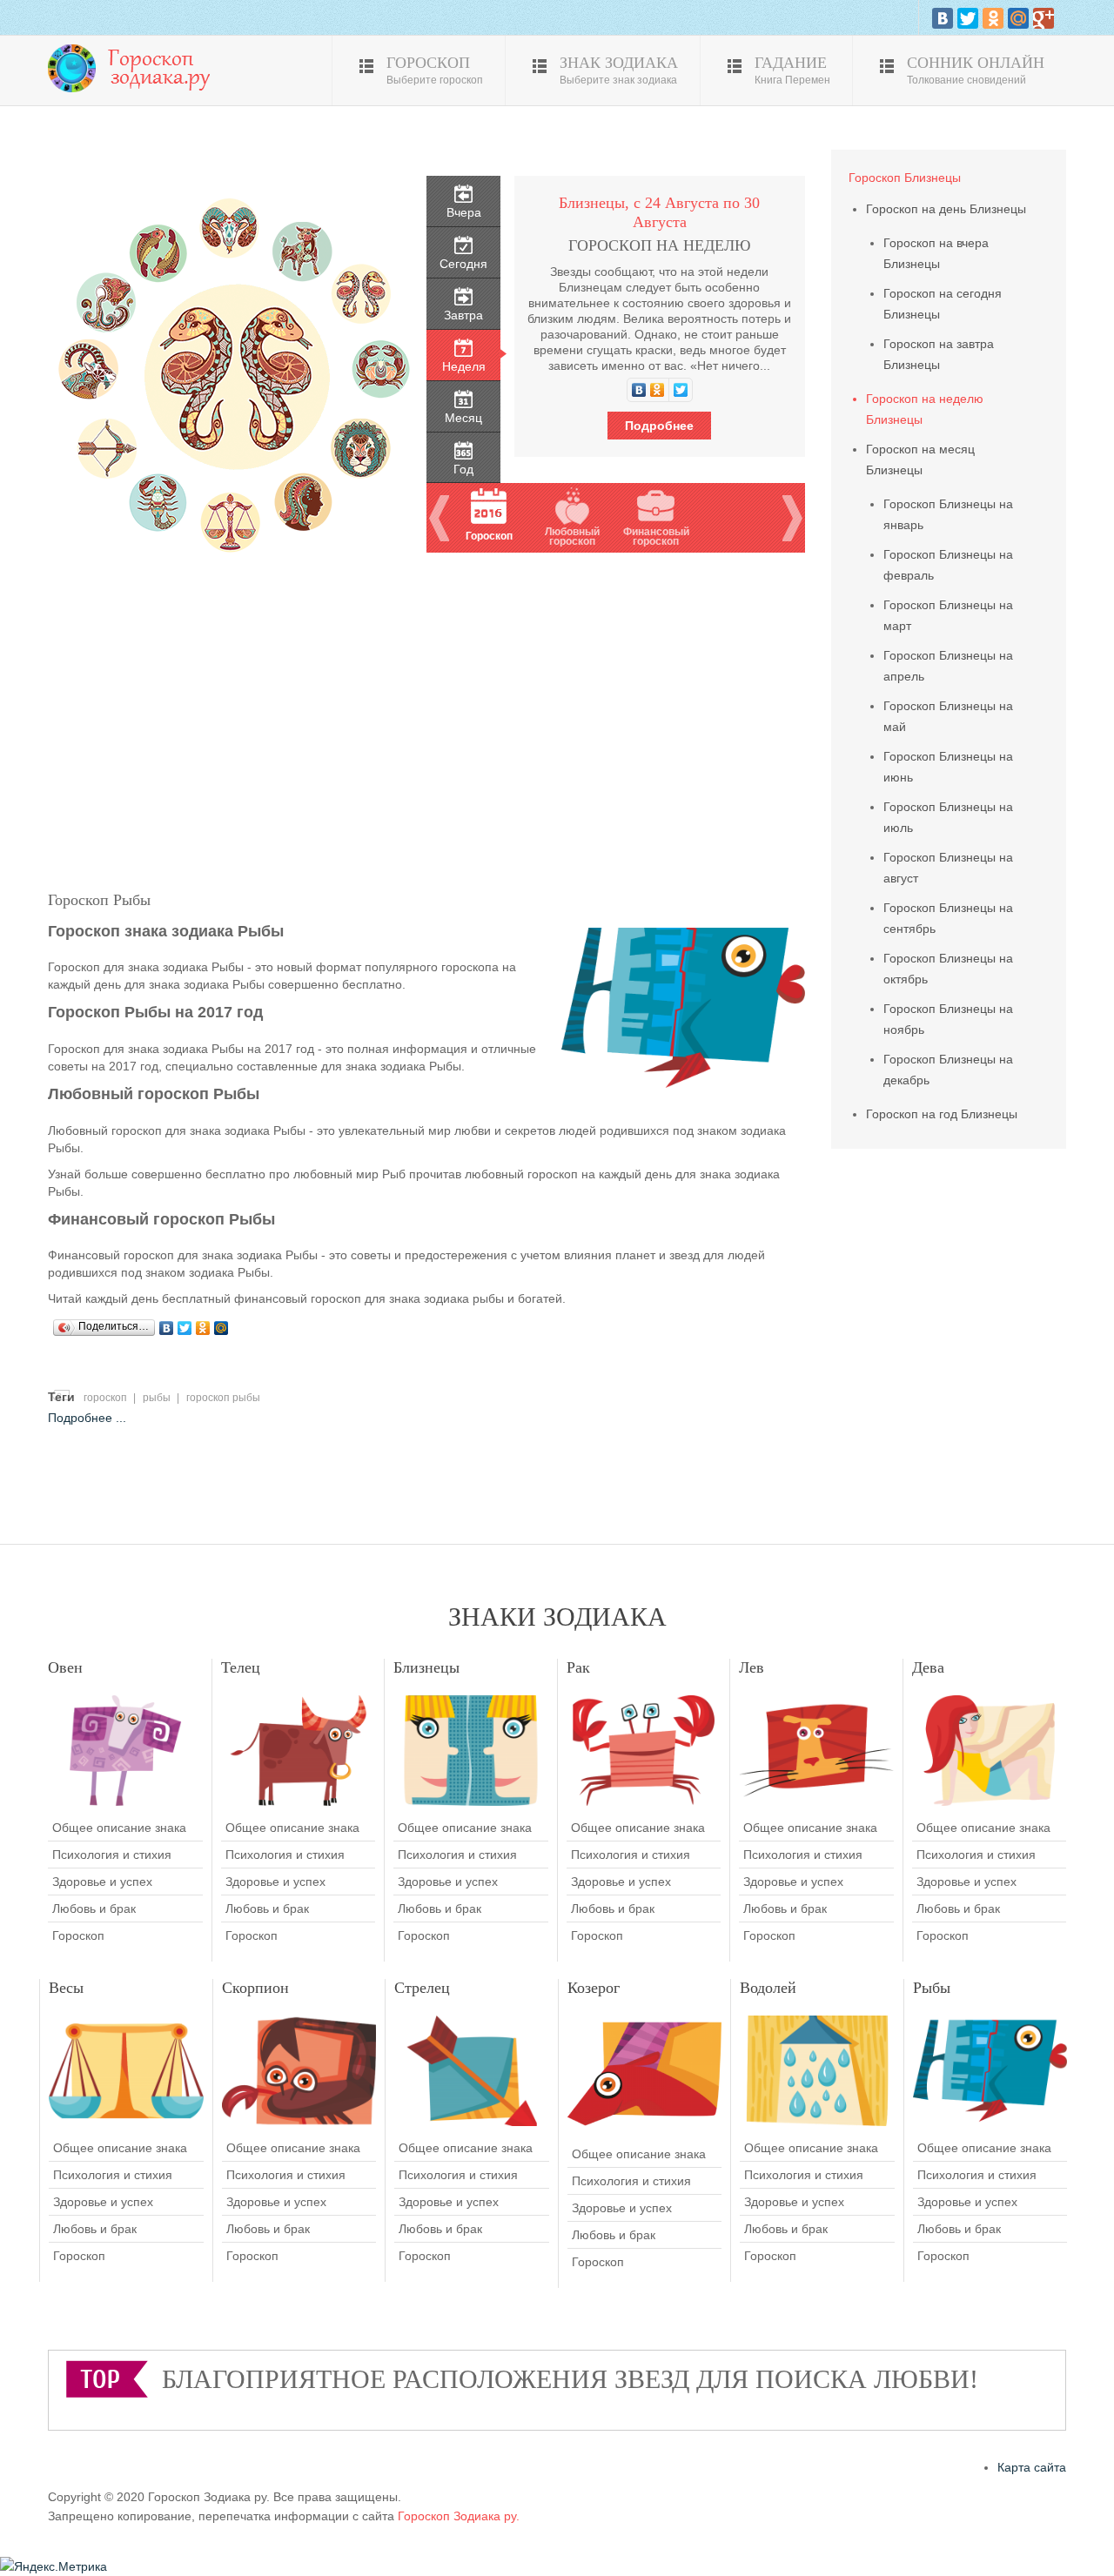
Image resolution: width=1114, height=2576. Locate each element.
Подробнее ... (87, 1418)
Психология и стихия (112, 1855)
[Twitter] (968, 18)
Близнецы (426, 1667)
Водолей (768, 1988)
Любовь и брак (94, 1909)
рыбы (157, 1398)
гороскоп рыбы (223, 1398)
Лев (752, 1667)
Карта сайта (1032, 2467)
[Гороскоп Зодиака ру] (135, 67)
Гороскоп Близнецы (905, 178)
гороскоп (105, 1398)
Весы (66, 1988)
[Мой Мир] (1018, 18)
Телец (241, 1667)
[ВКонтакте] (943, 18)
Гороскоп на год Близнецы (942, 1114)
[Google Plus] (1044, 18)
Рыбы (932, 1988)
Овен (65, 1667)
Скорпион (255, 1988)
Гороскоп (78, 1935)
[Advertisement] (426, 718)
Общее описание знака (119, 1828)
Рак (578, 1667)
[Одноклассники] (993, 18)
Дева (928, 1667)
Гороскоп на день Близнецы (946, 209)
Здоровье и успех (102, 1882)
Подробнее (659, 426)
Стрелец (422, 1988)
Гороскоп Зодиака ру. (459, 2516)
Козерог (594, 1988)
